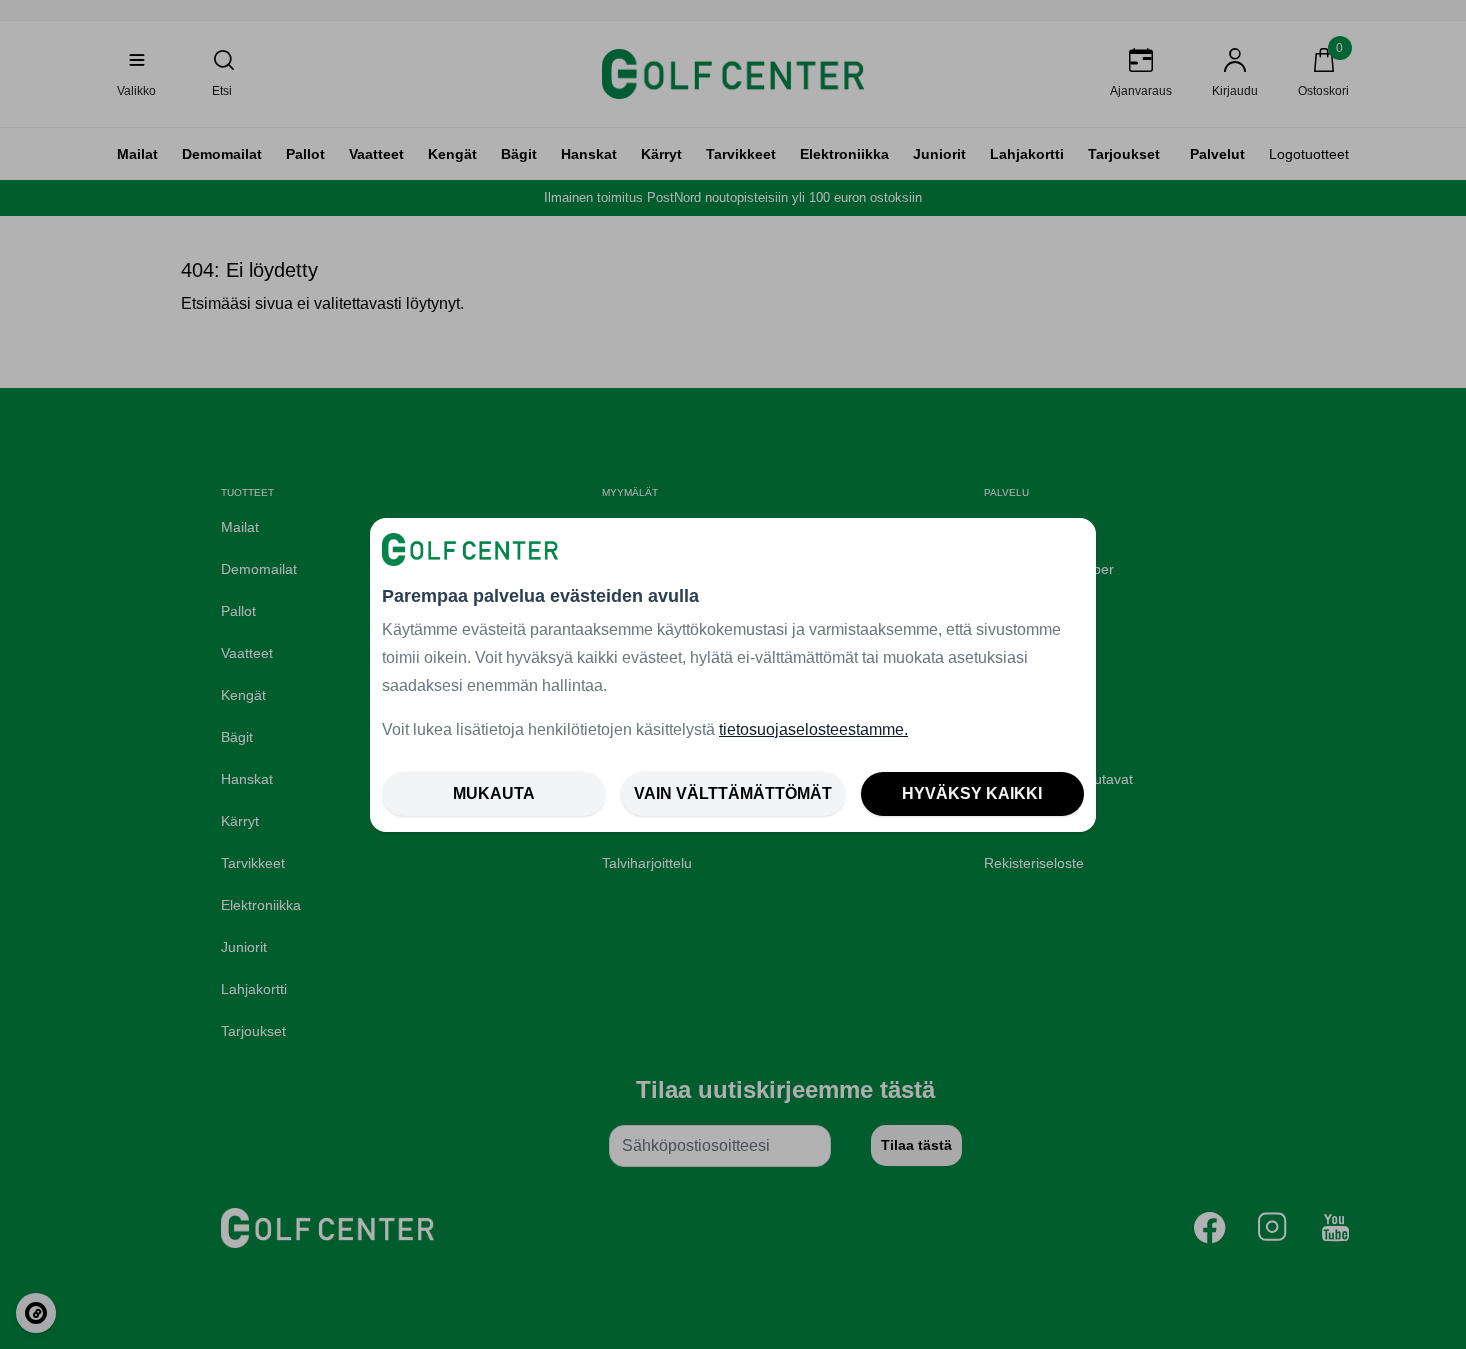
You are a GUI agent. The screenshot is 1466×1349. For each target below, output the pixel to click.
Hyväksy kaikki (972, 793)
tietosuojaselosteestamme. (813, 729)
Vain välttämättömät (733, 793)
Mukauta (494, 793)
